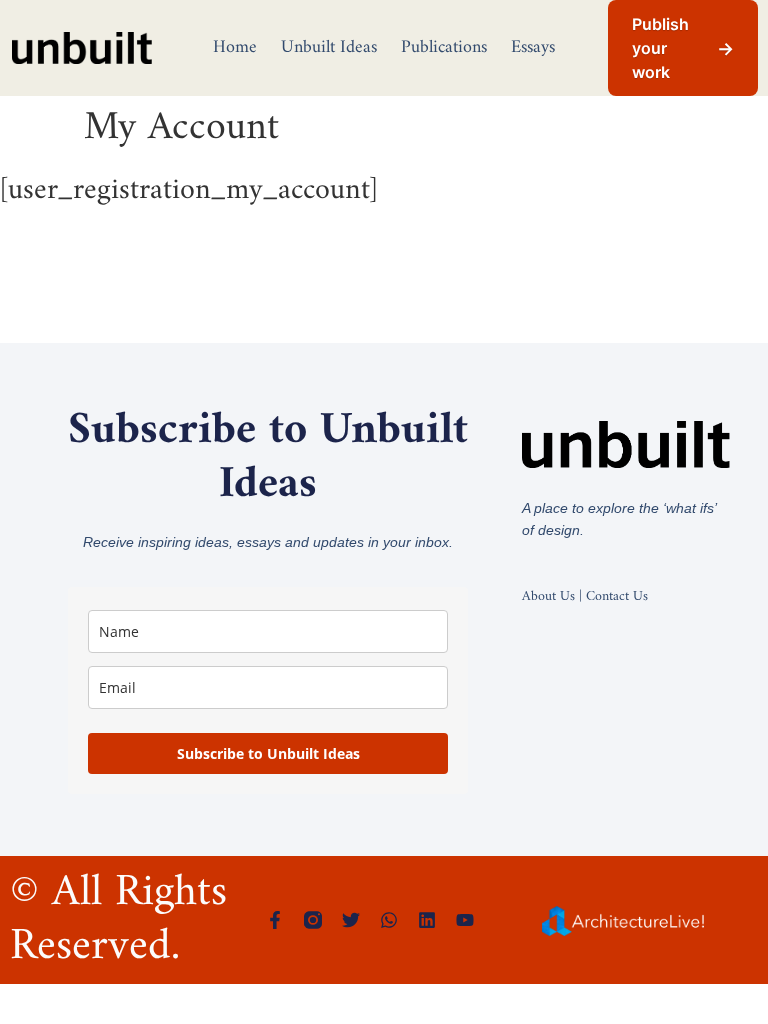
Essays (533, 47)
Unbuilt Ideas (329, 47)
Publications (444, 47)
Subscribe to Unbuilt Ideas (268, 753)
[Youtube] (465, 920)
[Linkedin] (427, 920)
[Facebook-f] (275, 920)
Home (235, 47)
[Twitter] (351, 920)
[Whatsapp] (389, 920)
